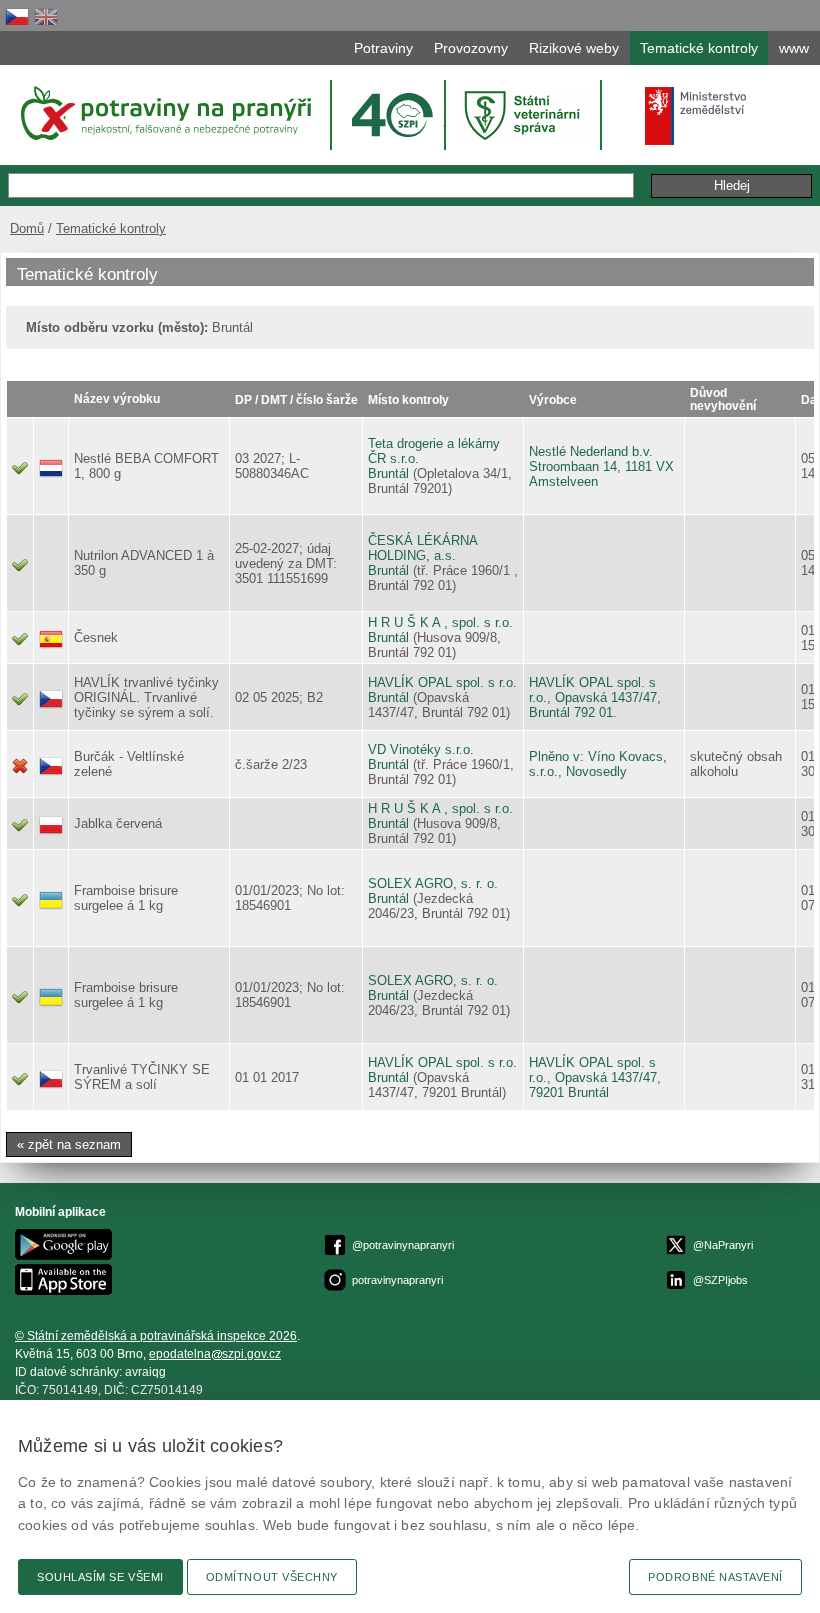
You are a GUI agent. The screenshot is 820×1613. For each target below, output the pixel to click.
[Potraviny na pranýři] (164, 113)
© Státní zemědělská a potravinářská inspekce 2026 (156, 1336)
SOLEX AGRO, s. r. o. (433, 883)
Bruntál (388, 473)
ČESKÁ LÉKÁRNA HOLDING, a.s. (422, 548)
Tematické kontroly (111, 228)
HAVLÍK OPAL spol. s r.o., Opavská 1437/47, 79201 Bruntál (595, 1077)
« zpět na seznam (69, 1144)
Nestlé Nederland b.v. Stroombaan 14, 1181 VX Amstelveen (601, 466)
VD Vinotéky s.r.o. (421, 749)
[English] (46, 16)
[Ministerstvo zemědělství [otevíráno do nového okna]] (696, 116)
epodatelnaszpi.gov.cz (215, 1354)
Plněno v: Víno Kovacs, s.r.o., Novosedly (598, 764)
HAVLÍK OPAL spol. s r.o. (442, 682)
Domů (27, 228)
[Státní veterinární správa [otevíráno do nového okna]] (525, 114)
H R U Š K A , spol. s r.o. (440, 622)
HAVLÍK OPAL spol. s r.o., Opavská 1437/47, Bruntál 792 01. (595, 697)
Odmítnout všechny (272, 1577)
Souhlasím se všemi (100, 1577)
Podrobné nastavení (715, 1577)
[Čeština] (17, 16)
